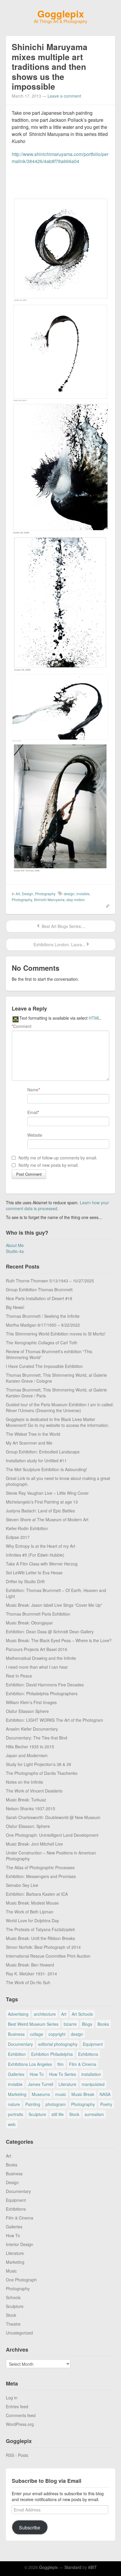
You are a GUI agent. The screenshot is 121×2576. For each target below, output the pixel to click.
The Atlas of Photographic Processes (40, 1867)
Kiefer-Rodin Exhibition (27, 1528)
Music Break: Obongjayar (29, 1623)
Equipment (93, 2044)
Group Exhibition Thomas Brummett (39, 1289)
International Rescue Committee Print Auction (48, 1956)
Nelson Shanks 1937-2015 (31, 1808)
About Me (15, 1245)
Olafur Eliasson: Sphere (28, 1826)
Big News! (15, 1307)
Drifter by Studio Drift (25, 1581)
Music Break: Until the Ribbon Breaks (40, 1938)
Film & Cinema (83, 2064)
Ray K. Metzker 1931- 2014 (31, 1974)
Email (32, 1112)
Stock (74, 2114)
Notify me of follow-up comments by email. (58, 1158)
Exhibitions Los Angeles (30, 2064)
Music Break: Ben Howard (30, 1965)
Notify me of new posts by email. (49, 1165)
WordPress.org (20, 2424)
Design (27, 894)
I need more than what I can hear (37, 1667)
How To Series (63, 2074)
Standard (73, 2567)
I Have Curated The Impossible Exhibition (44, 1366)
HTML (94, 1018)
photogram (56, 2104)
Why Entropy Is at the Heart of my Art (41, 1546)
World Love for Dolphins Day (32, 1920)
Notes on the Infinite (25, 1782)
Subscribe (30, 2527)
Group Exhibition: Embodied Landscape (43, 1452)
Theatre (13, 2324)
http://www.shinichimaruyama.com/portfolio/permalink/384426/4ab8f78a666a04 (60, 158)
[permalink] (106, 905)
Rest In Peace (19, 1676)
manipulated (93, 2084)
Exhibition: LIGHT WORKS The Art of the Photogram (54, 1720)
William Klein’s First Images (31, 1702)
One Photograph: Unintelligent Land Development (52, 1835)
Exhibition (17, 2054)
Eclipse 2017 (18, 1537)
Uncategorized (19, 2333)
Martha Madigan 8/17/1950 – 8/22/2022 (43, 1325)
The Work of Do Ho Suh (28, 1982)
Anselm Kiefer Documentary (32, 1729)
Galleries (16, 2074)
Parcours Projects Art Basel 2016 (37, 1649)
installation (91, 2074)
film (60, 2064)
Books (103, 2024)
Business (16, 2034)
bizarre (70, 2024)
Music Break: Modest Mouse (32, 1903)
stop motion (76, 900)
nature (14, 2104)
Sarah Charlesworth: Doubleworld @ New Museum (53, 1817)
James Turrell (41, 2084)
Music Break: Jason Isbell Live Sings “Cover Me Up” (54, 1605)
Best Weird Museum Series (33, 2024)
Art (18, 894)
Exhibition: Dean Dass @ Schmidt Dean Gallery (50, 1632)
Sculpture (37, 2114)
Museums (41, 2094)
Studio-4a (15, 1251)
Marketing (17, 2094)
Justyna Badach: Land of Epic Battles (40, 1511)
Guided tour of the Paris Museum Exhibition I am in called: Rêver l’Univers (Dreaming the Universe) (60, 1407)
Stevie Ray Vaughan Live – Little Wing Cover (47, 1493)
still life (58, 2114)
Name (33, 1090)
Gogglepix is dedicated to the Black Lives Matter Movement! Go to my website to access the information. (58, 1422)
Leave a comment (64, 96)
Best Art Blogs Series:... (63, 926)
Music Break (83, 2094)
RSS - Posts (17, 2455)
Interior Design (20, 2244)
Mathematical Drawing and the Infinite (41, 1658)
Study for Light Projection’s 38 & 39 (38, 1764)
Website (35, 1135)
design (69, 894)
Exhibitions (88, 2054)
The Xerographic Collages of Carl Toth (42, 1343)
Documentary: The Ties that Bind (37, 1738)
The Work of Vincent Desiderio (34, 1791)
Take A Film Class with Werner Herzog (42, 1564)
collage (37, 2034)
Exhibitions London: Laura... (59, 944)
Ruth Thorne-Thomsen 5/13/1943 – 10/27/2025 (50, 1281)
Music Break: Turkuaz (26, 1800)
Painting (33, 2104)
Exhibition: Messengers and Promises (41, 1876)
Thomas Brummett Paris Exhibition (38, 1614)
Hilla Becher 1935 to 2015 (30, 1747)
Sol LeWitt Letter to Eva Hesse (34, 1573)
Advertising (18, 2014)
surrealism (94, 2114)
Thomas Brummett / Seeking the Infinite (43, 1316)
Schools (13, 2297)
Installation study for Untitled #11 (36, 1460)
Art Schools (82, 2014)
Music (11, 2271)
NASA (105, 2094)
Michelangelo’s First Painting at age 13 (42, 1502)
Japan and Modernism (27, 1755)
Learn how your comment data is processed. (57, 1205)
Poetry (106, 2104)
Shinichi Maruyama (49, 900)
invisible (83, 894)
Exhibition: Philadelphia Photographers (42, 1693)
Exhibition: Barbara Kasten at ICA (37, 1894)
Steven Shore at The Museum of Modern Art (47, 1519)
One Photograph (21, 2280)
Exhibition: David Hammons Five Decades (45, 1685)
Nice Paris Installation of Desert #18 (39, 1298)
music (61, 2094)
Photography (45, 894)
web (12, 2124)
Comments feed (21, 2415)
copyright (57, 2034)
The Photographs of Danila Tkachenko (42, 1773)
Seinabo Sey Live (22, 1885)
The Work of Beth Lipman (30, 1912)
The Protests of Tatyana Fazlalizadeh (41, 1929)
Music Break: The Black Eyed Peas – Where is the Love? (59, 1640)
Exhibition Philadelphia (52, 2054)
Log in (12, 2398)
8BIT (93, 2567)
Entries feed (17, 2406)
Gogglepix (61, 14)
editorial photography (58, 2044)
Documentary (20, 2044)
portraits (16, 2114)
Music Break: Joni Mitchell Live (34, 1844)
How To (37, 2074)
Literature (67, 2084)
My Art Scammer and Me (29, 1443)
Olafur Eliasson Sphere (27, 1711)
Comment (22, 1026)
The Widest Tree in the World (33, 1434)
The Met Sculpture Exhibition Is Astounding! (46, 1469)
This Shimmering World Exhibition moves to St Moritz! (56, 1334)
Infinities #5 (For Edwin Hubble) (35, 1555)
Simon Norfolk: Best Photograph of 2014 (43, 1947)
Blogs (87, 2024)
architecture (45, 2014)
